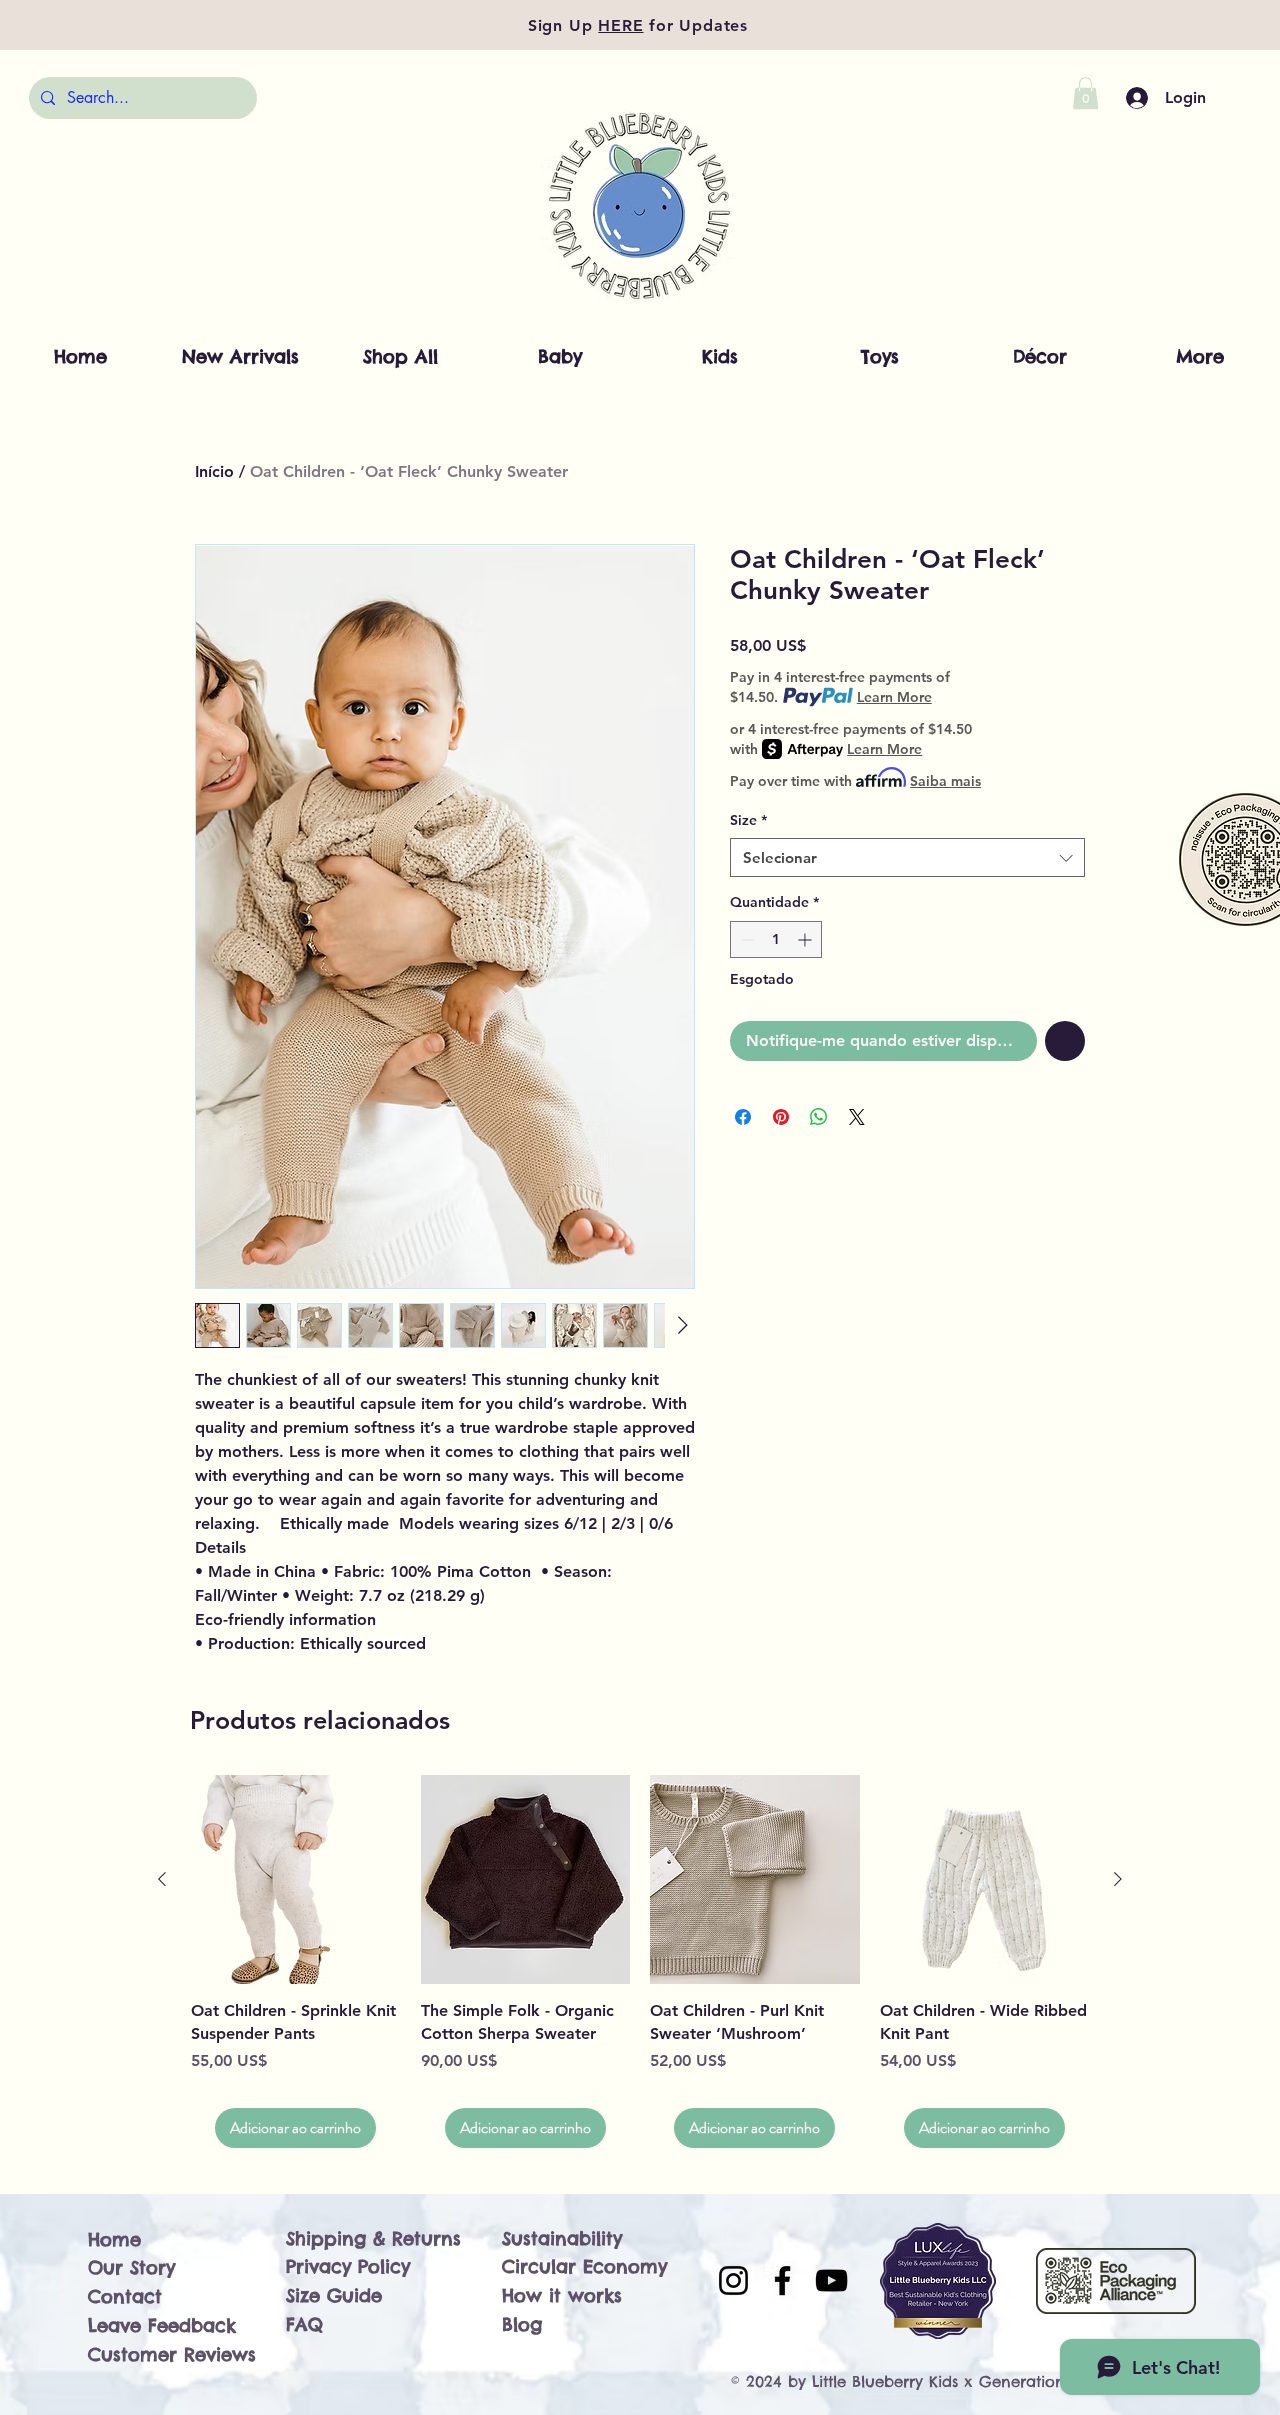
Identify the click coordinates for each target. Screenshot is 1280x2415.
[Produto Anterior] (162, 1879)
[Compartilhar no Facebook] (743, 1117)
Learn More (894, 697)
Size (748, 820)
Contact (125, 2296)
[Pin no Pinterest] (781, 1117)
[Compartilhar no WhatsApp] (819, 1117)
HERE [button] (620, 25)
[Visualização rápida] (296, 1880)
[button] (1085, 93)
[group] (640, 1961)
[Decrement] (745, 939)
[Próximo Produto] (1118, 1879)
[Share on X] (857, 1117)
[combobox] (907, 857)
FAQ (304, 2324)
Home (114, 2239)
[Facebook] (782, 2280)
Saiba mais (945, 781)
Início (214, 471)
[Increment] (806, 939)
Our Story (131, 2267)
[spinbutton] (776, 939)
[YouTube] (831, 2280)
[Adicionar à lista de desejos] (1065, 1041)
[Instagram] (733, 2280)
